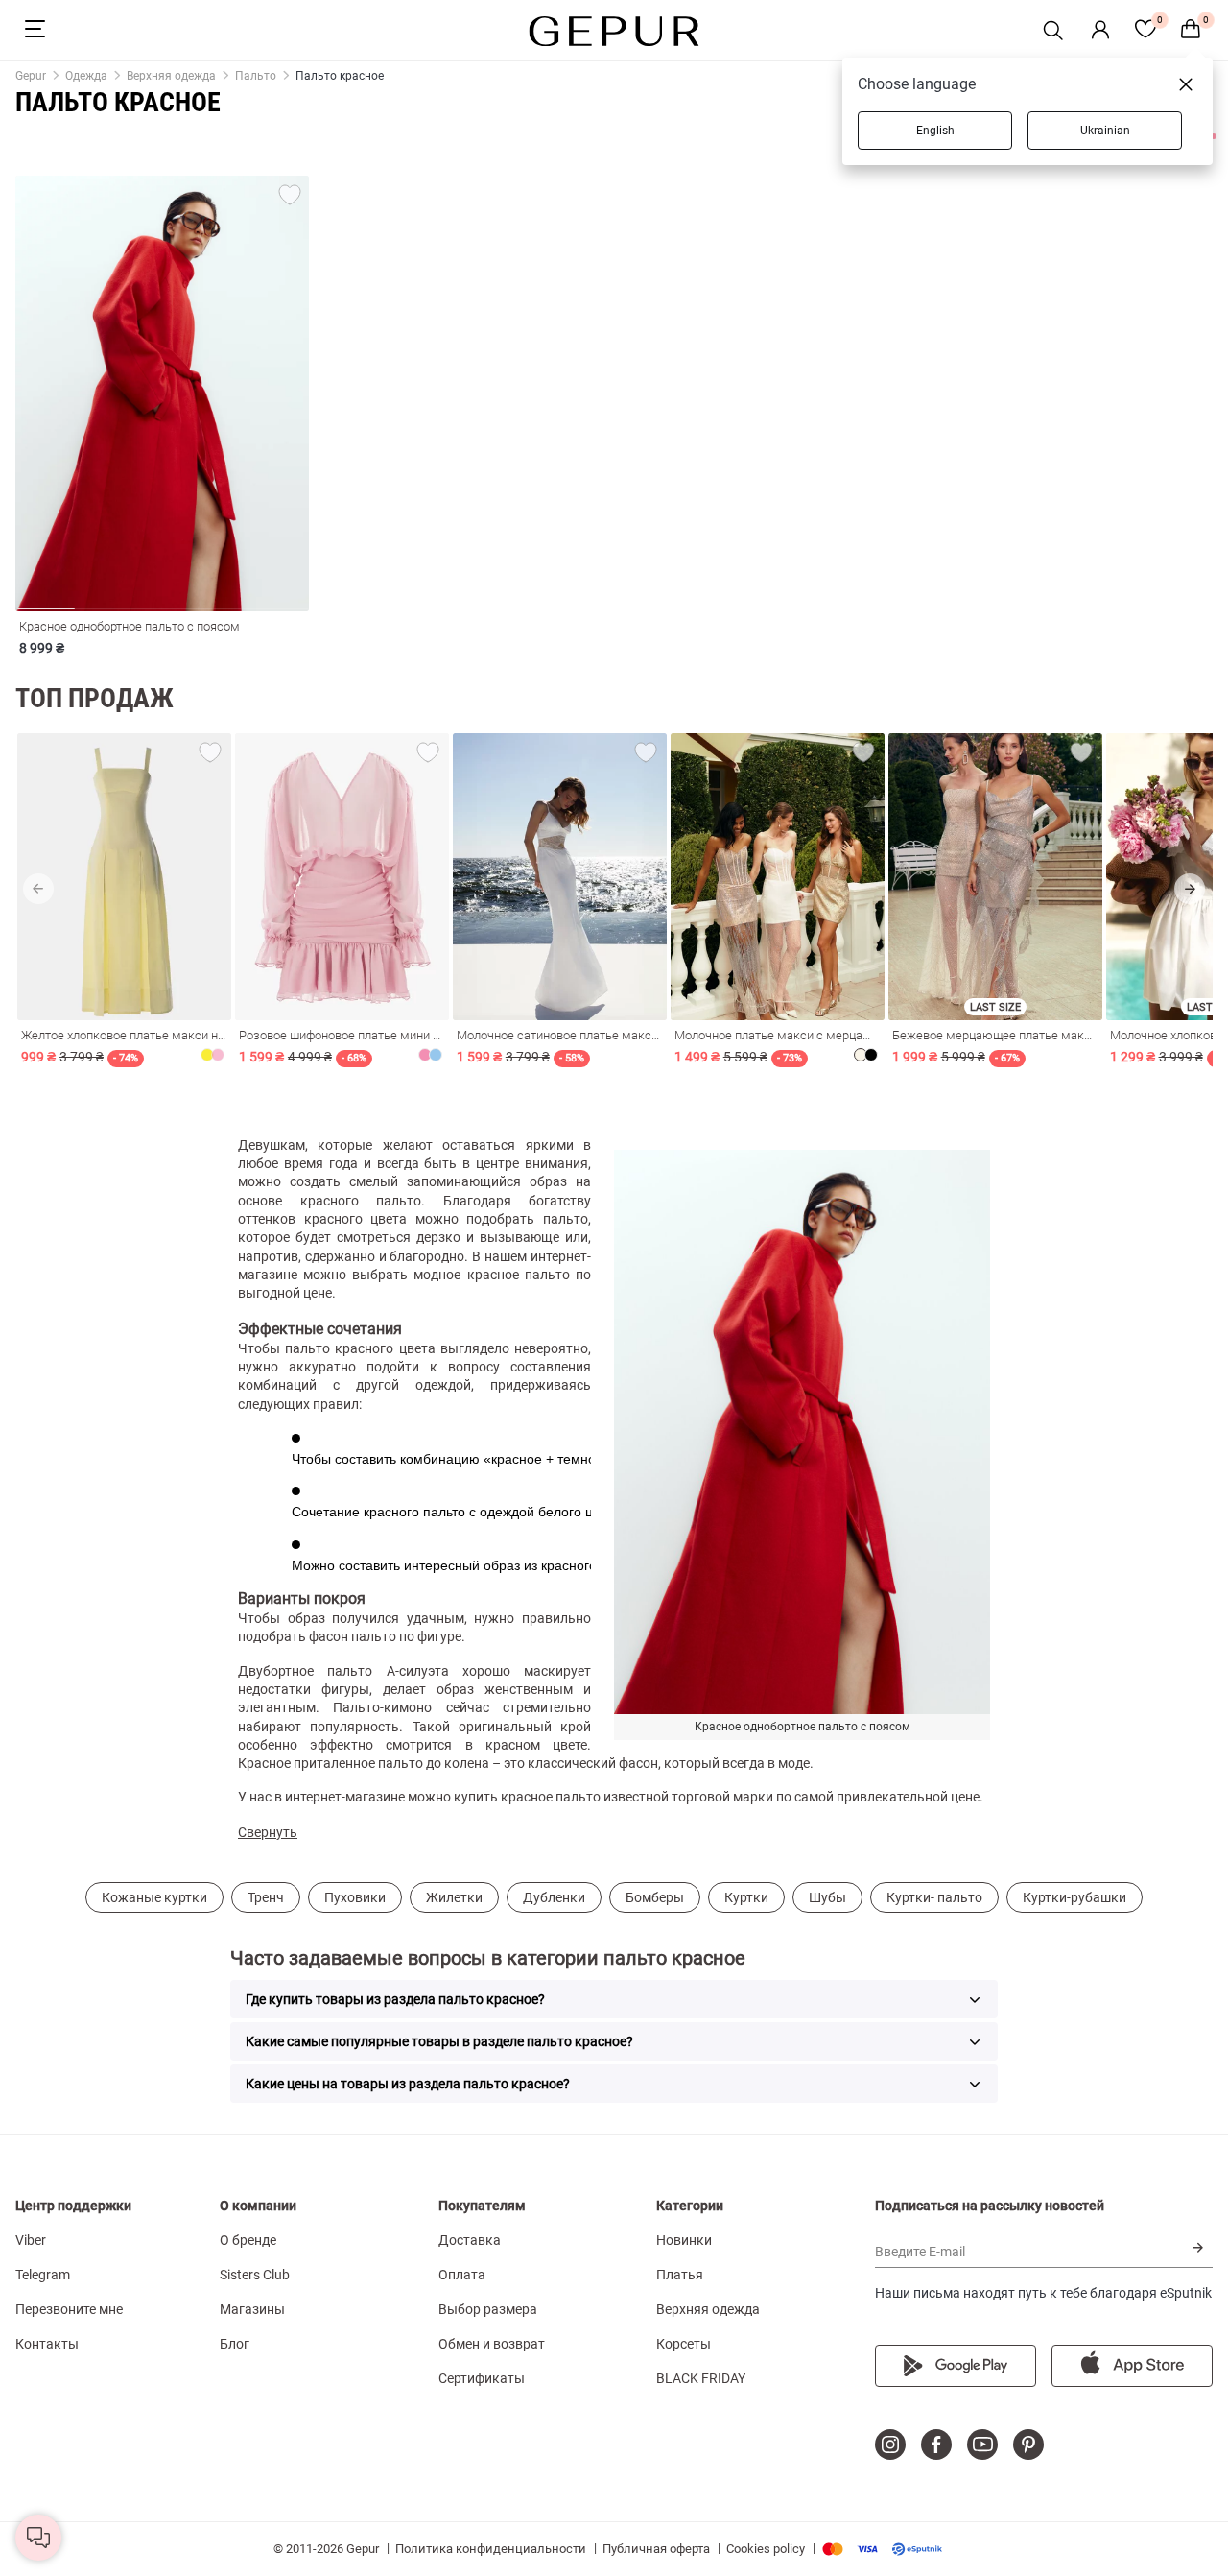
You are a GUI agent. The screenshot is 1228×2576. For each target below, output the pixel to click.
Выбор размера (488, 2309)
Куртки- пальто (934, 1897)
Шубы (827, 1897)
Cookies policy (766, 2549)
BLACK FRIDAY (701, 2378)
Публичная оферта (656, 2549)
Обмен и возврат (492, 2344)
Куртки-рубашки (1074, 1897)
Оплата (462, 2275)
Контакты (47, 2344)
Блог (235, 2344)
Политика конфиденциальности (491, 2549)
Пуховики (355, 1897)
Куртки (746, 1897)
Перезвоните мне (69, 2309)
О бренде (248, 2240)
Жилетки (454, 1897)
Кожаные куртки (154, 1897)
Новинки (684, 2240)
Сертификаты (482, 2378)
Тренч (266, 1897)
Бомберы (655, 1897)
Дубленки (554, 1897)
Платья (680, 2275)
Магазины (252, 2309)
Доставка (470, 2240)
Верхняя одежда (708, 2309)
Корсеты (684, 2344)
